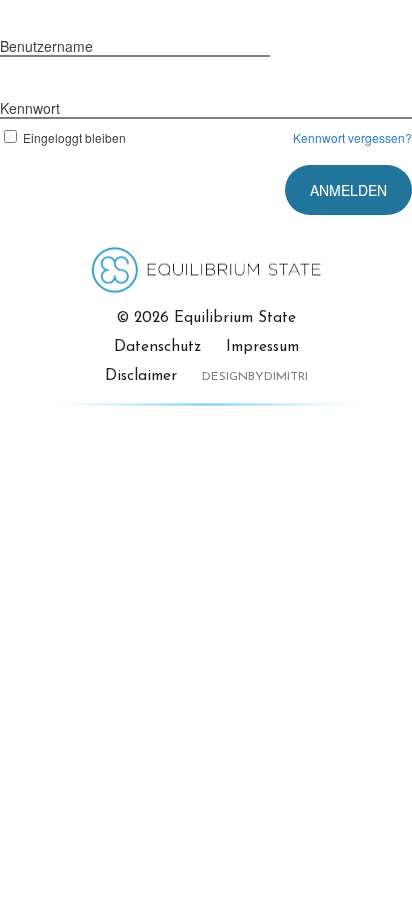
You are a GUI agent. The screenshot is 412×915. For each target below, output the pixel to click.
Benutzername (46, 46)
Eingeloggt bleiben (74, 137)
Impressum (262, 347)
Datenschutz (157, 347)
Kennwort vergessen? (352, 137)
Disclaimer (141, 376)
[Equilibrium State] (206, 283)
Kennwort (30, 108)
